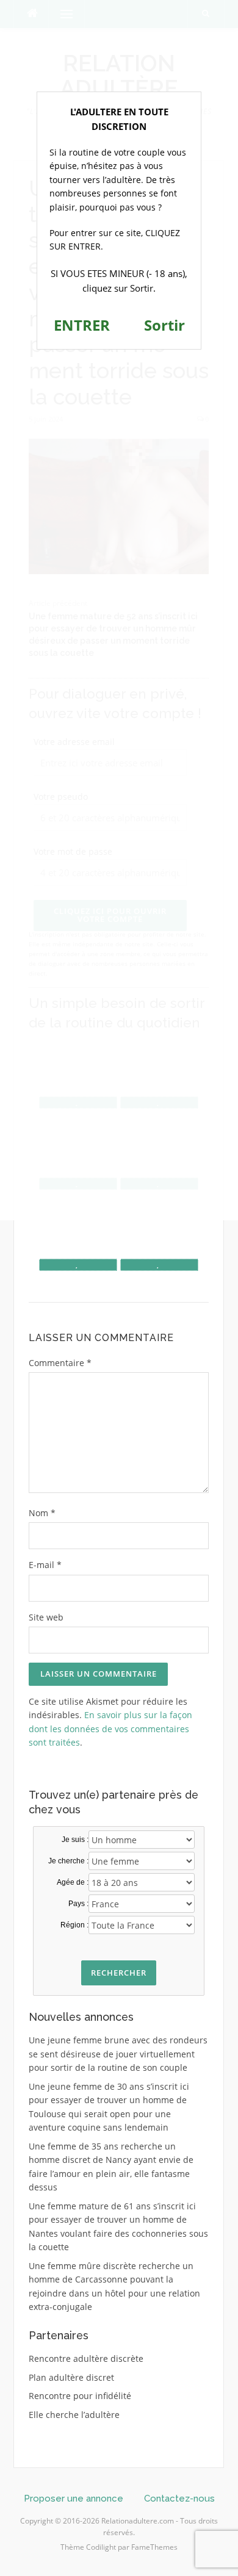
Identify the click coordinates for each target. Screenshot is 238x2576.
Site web (46, 1617)
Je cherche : (68, 1861)
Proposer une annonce (74, 2499)
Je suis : (75, 1840)
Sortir (164, 325)
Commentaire (60, 1363)
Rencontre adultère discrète (86, 2358)
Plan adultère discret (71, 2377)
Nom (42, 1513)
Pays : (78, 1904)
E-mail (45, 1565)
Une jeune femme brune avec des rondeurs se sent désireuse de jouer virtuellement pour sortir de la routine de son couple (118, 2054)
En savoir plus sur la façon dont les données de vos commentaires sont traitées (110, 1729)
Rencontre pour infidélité (80, 2396)
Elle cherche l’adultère (74, 2415)
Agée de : (73, 1882)
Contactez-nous (179, 2499)
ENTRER (82, 325)
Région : (74, 1925)
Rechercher (119, 1973)
